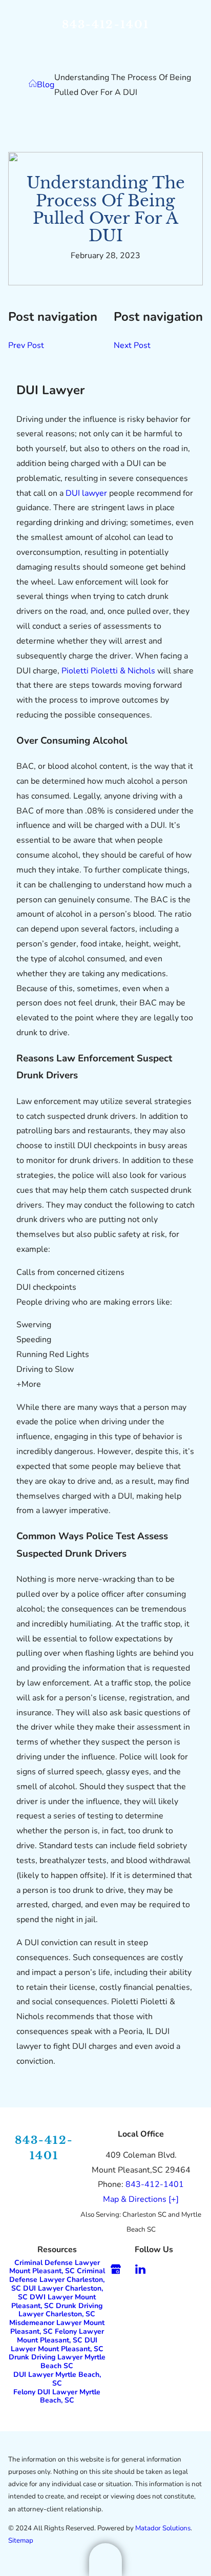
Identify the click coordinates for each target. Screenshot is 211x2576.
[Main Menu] (105, 2560)
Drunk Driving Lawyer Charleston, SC (60, 2310)
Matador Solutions (163, 2528)
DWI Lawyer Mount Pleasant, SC (54, 2301)
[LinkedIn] (140, 2269)
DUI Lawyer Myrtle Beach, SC (57, 2379)
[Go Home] (33, 85)
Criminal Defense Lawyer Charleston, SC (57, 2280)
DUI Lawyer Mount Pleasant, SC (57, 2345)
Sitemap (21, 2541)
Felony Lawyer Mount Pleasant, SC (60, 2336)
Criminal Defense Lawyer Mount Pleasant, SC (55, 2267)
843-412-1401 (106, 24)
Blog (46, 85)
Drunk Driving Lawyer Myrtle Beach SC (57, 2361)
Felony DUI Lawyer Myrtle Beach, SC (57, 2396)
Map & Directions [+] (141, 2199)
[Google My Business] (116, 2269)
